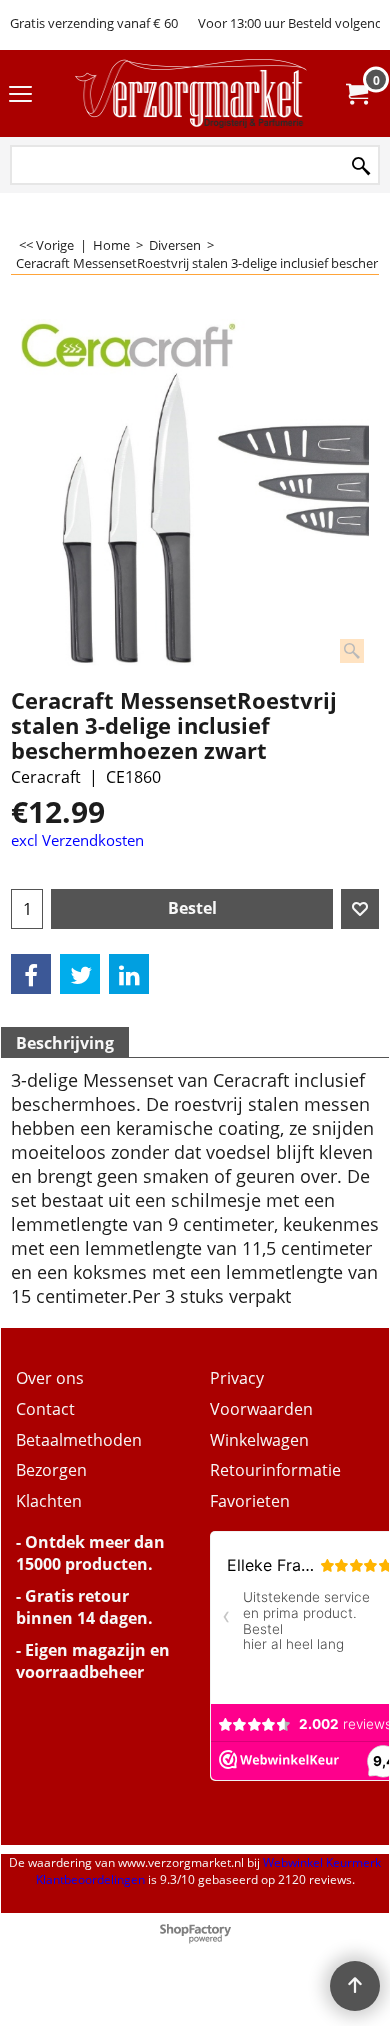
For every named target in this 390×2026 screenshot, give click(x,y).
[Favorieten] (360, 909)
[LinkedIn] (129, 974)
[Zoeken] (361, 166)
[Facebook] (31, 974)
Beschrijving (65, 1043)
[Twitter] (80, 974)
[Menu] (20, 95)
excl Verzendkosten (77, 840)
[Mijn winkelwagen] (356, 94)
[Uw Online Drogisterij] (191, 93)
